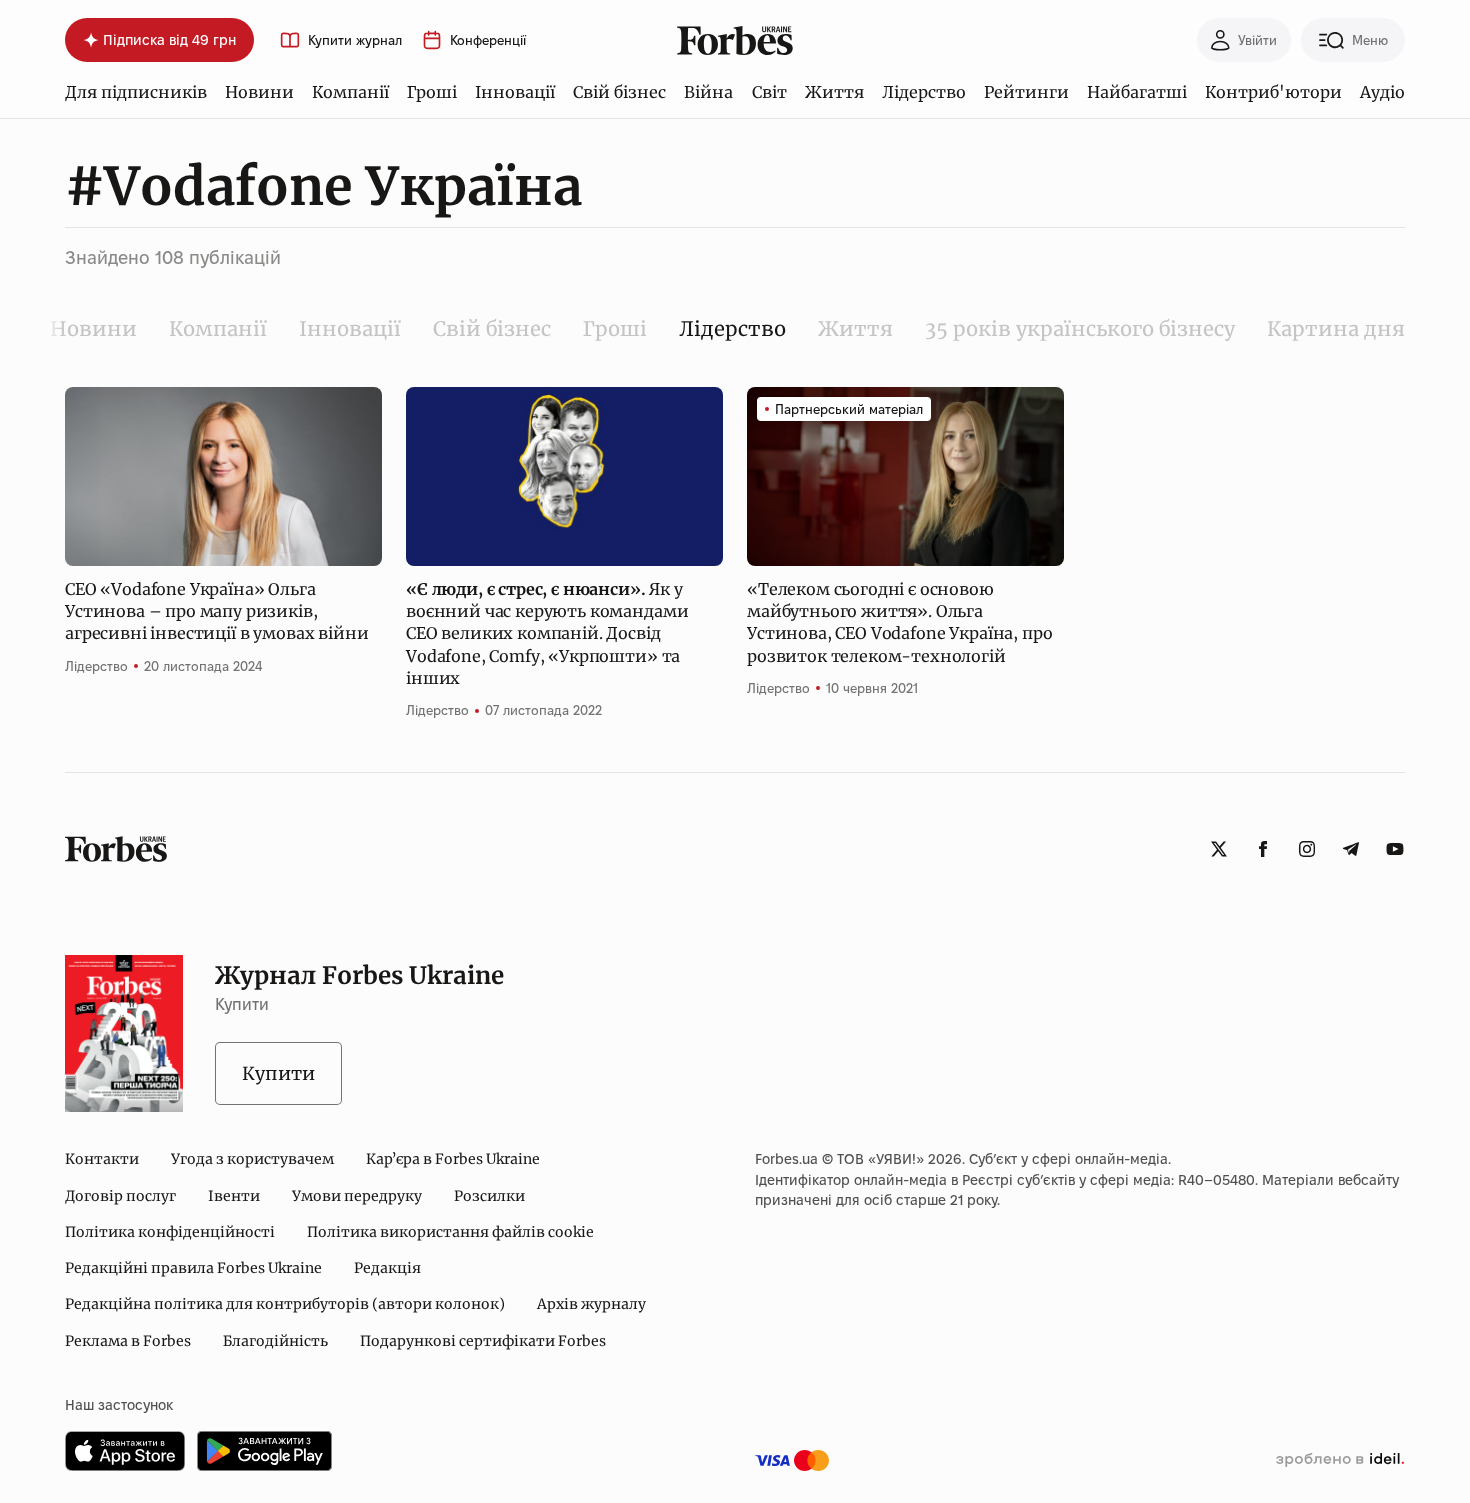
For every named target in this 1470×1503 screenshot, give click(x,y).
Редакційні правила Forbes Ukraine (193, 1268)
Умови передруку (357, 1196)
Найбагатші (1137, 92)
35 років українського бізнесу (1080, 328)
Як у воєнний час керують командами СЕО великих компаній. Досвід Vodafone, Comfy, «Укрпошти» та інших (547, 634)
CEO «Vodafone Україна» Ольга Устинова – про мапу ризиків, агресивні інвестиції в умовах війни (216, 611)
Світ (769, 92)
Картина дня (1336, 328)
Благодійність (275, 1341)
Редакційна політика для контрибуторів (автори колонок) (285, 1304)
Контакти (102, 1159)
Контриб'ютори (1273, 92)
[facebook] (1263, 849)
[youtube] (1395, 849)
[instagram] (1307, 849)
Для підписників (136, 92)
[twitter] (1219, 849)
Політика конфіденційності (170, 1232)
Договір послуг (120, 1196)
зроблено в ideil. (1340, 1460)
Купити (278, 1073)
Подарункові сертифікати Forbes (483, 1341)
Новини (259, 92)
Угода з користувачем (252, 1159)
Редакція (387, 1268)
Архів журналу (591, 1304)
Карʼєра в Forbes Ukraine (453, 1159)
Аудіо (1382, 92)
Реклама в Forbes (128, 1341)
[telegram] (1351, 849)
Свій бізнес (619, 92)
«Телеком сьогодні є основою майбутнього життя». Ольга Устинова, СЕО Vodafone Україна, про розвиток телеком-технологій (899, 622)
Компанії (350, 92)
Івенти (234, 1196)
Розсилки (489, 1196)
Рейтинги (1026, 92)
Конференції (488, 40)
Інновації (515, 92)
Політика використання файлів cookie (450, 1232)
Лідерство (924, 92)
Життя (834, 92)
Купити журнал (355, 40)
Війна (708, 92)
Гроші (432, 92)
